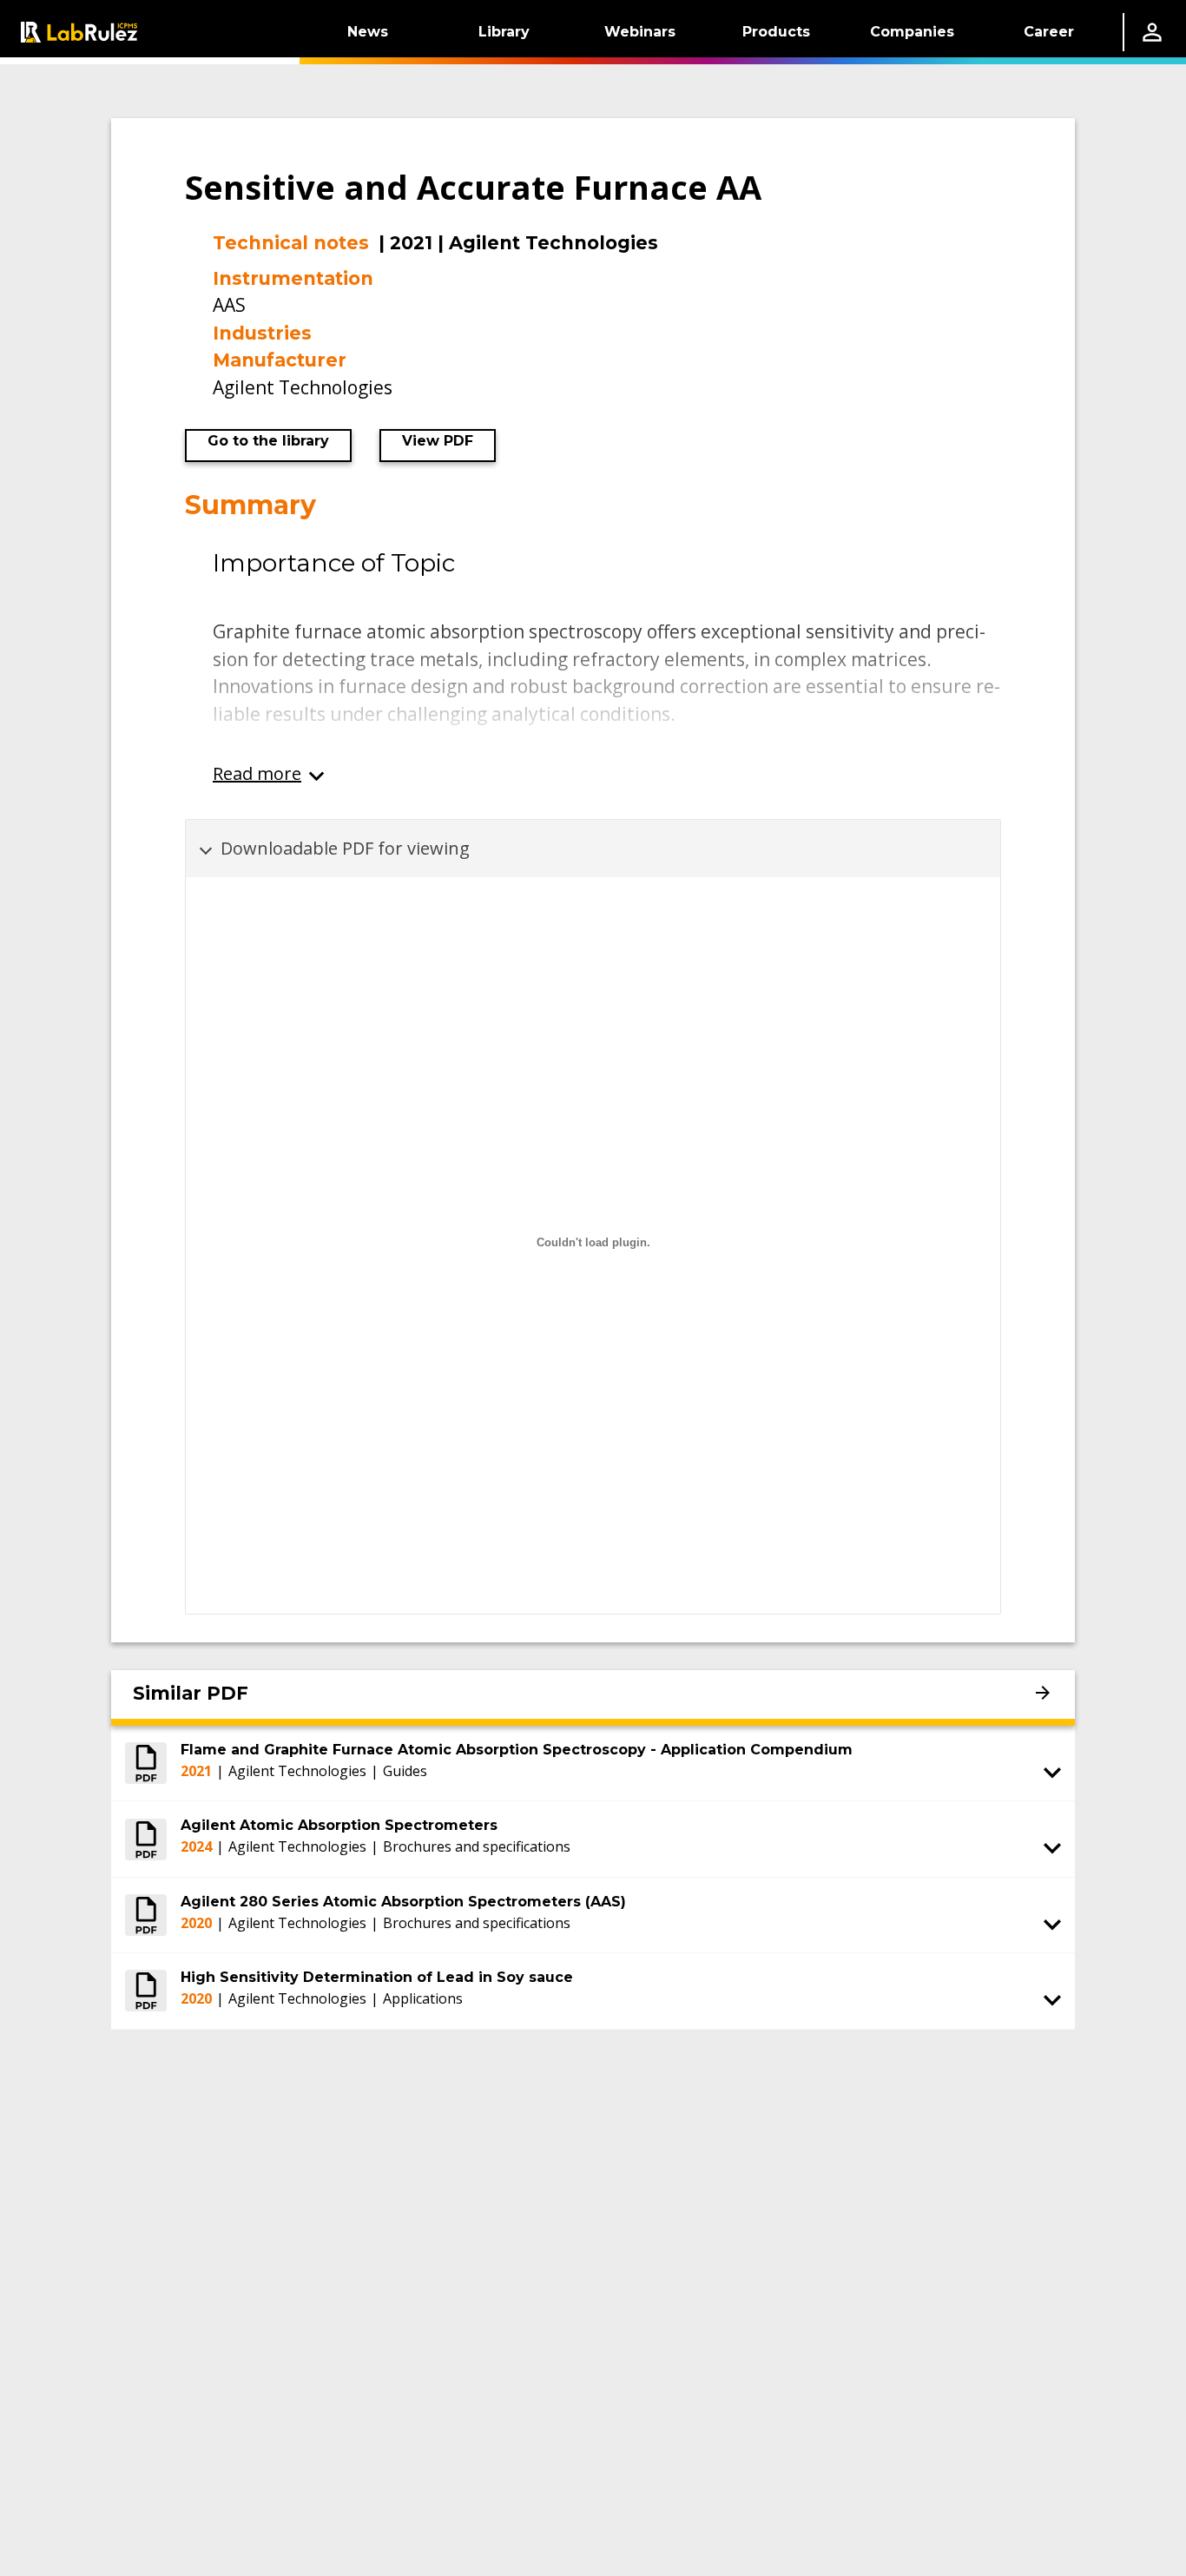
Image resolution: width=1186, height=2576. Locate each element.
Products (776, 32)
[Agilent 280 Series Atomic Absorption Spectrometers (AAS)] (146, 1915)
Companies (912, 32)
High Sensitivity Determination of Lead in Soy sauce (377, 1977)
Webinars (640, 32)
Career (1049, 32)
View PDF (438, 441)
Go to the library (268, 441)
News (368, 32)
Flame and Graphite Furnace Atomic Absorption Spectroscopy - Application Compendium (517, 1750)
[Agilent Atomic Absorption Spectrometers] (146, 1839)
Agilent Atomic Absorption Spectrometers (339, 1825)
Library (504, 32)
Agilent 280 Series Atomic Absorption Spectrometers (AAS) (403, 1902)
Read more (257, 773)
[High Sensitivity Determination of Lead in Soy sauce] (146, 1991)
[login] (1152, 32)
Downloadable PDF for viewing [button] (345, 848)
